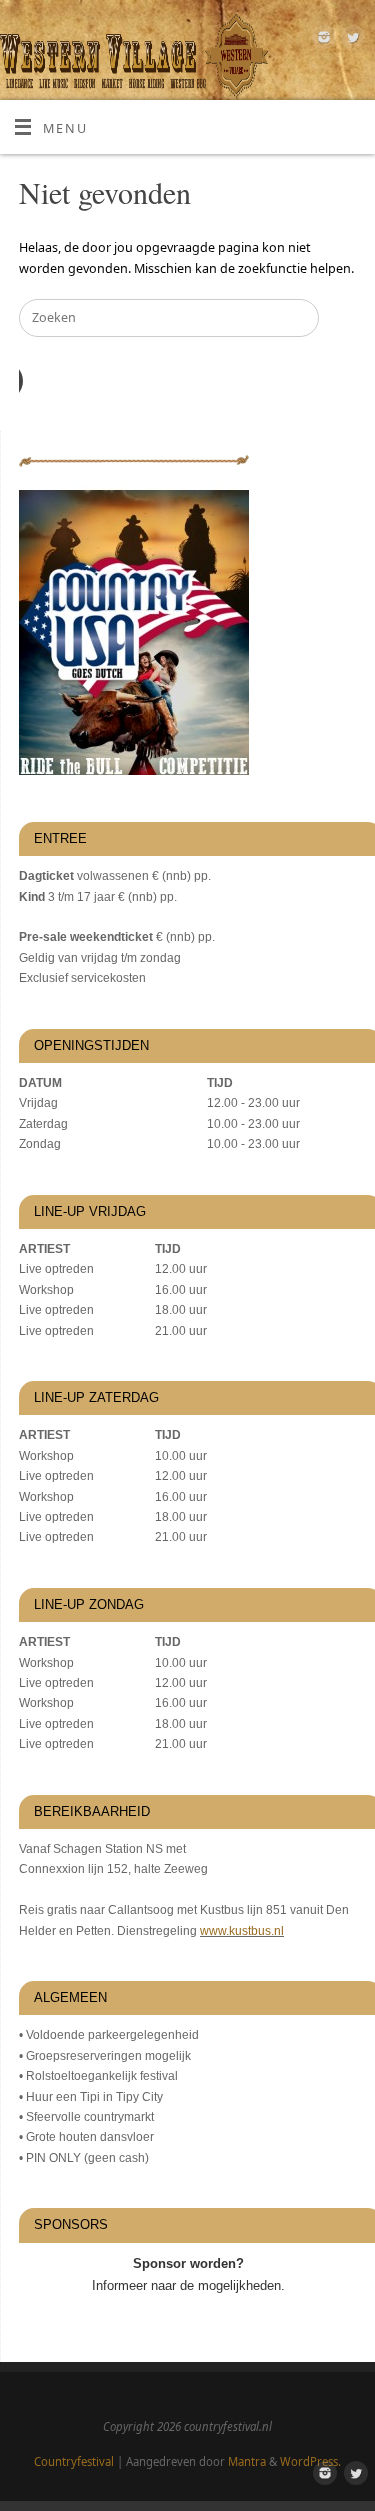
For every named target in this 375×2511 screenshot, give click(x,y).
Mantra (247, 2461)
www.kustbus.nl (242, 1931)
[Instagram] (321, 40)
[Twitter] (350, 40)
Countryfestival (74, 2461)
